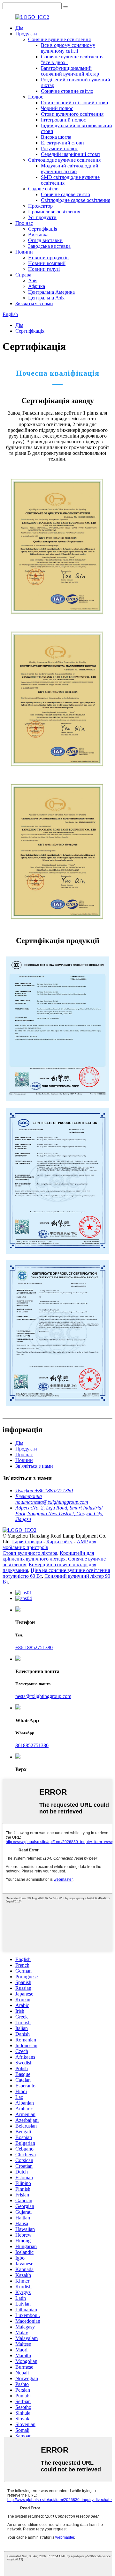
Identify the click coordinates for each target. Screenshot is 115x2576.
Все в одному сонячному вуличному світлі (68, 48)
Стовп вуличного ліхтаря (30, 1553)
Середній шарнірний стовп (70, 154)
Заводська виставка (49, 246)
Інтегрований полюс (63, 120)
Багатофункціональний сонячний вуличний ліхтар (70, 71)
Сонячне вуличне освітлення (59, 39)
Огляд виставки (45, 240)
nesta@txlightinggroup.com (43, 1696)
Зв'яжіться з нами (34, 303)
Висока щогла (56, 137)
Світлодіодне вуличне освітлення (64, 160)
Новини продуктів (48, 258)
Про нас (24, 223)
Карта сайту (59, 1542)
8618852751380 (32, 1745)
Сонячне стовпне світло (67, 91)
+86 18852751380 (34, 1647)
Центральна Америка (51, 292)
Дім (19, 28)
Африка (37, 286)
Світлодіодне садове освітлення (76, 200)
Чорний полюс (57, 108)
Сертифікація (43, 229)
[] (65, 7)
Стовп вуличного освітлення (72, 114)
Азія (33, 280)
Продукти (26, 34)
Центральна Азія (46, 298)
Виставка (38, 235)
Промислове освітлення (54, 212)
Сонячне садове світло (65, 194)
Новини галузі (44, 269)
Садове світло (43, 189)
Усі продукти (42, 217)
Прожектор (40, 206)
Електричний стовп (62, 143)
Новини (24, 252)
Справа (23, 275)
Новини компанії (47, 263)
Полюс (36, 97)
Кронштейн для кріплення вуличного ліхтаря (48, 1556)
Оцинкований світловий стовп (75, 103)
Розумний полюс (59, 148)
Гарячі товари (27, 1542)
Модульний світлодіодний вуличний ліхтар (70, 169)
